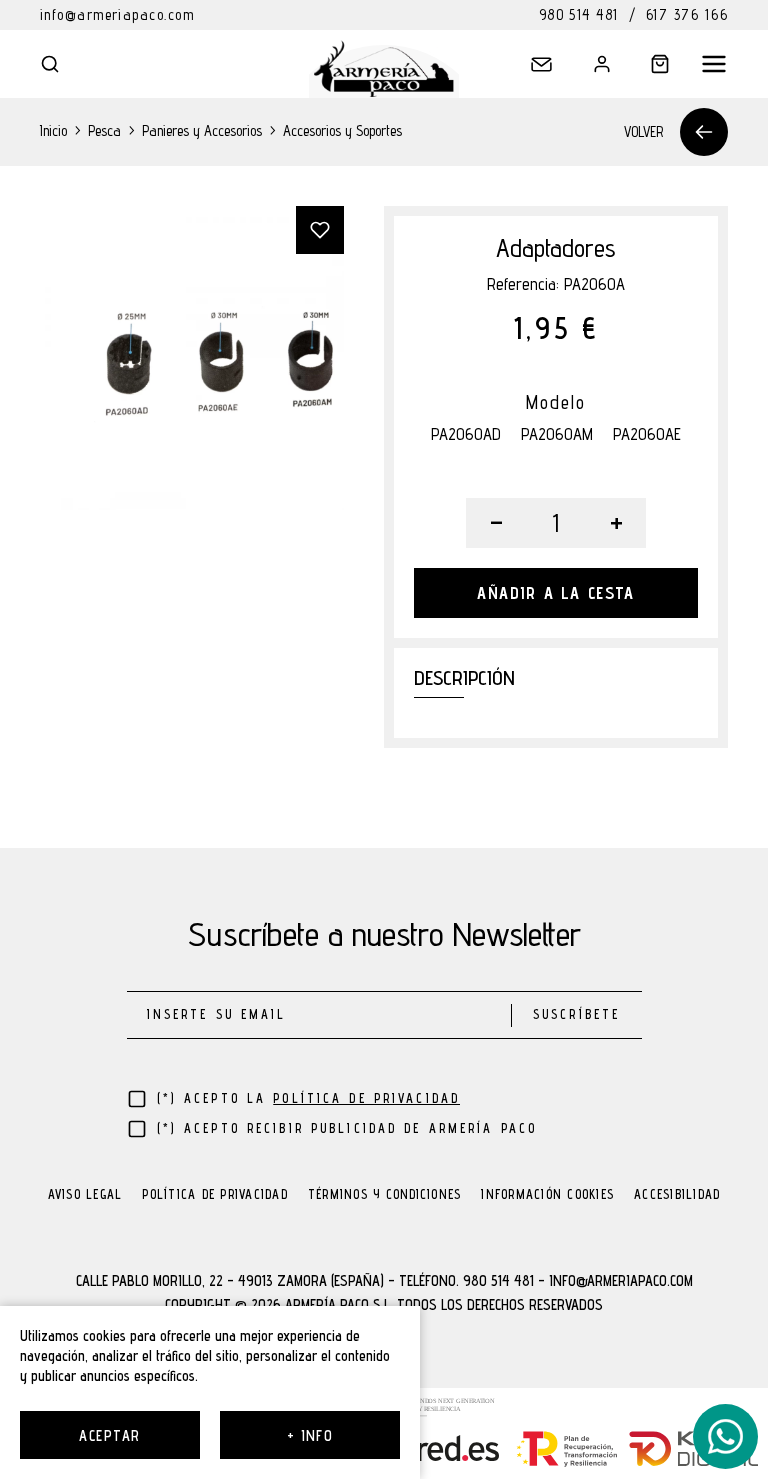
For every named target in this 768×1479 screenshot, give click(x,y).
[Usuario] (588, 64)
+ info (310, 1435)
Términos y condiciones (385, 1195)
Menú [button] (704, 64)
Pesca (104, 130)
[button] (64, 64)
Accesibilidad (677, 1195)
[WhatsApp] (725, 1436)
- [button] (496, 523)
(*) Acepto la (309, 1098)
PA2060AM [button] (557, 434)
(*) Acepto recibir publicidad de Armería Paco (347, 1128)
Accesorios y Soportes (342, 130)
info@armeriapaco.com (117, 14)
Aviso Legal (85, 1195)
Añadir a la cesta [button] (556, 593)
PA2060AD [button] (466, 434)
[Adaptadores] (192, 358)
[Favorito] (320, 230)
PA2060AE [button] (647, 434)
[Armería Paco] (384, 68)
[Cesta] (646, 64)
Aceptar (109, 1435)
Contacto (530, 74)
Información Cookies (547, 1195)
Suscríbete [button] (576, 1014)
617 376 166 (687, 14)
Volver (643, 131)
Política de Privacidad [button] (366, 1098)
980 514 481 (579, 14)
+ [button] (616, 523)
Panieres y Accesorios (202, 130)
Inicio (53, 130)
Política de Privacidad (215, 1195)
